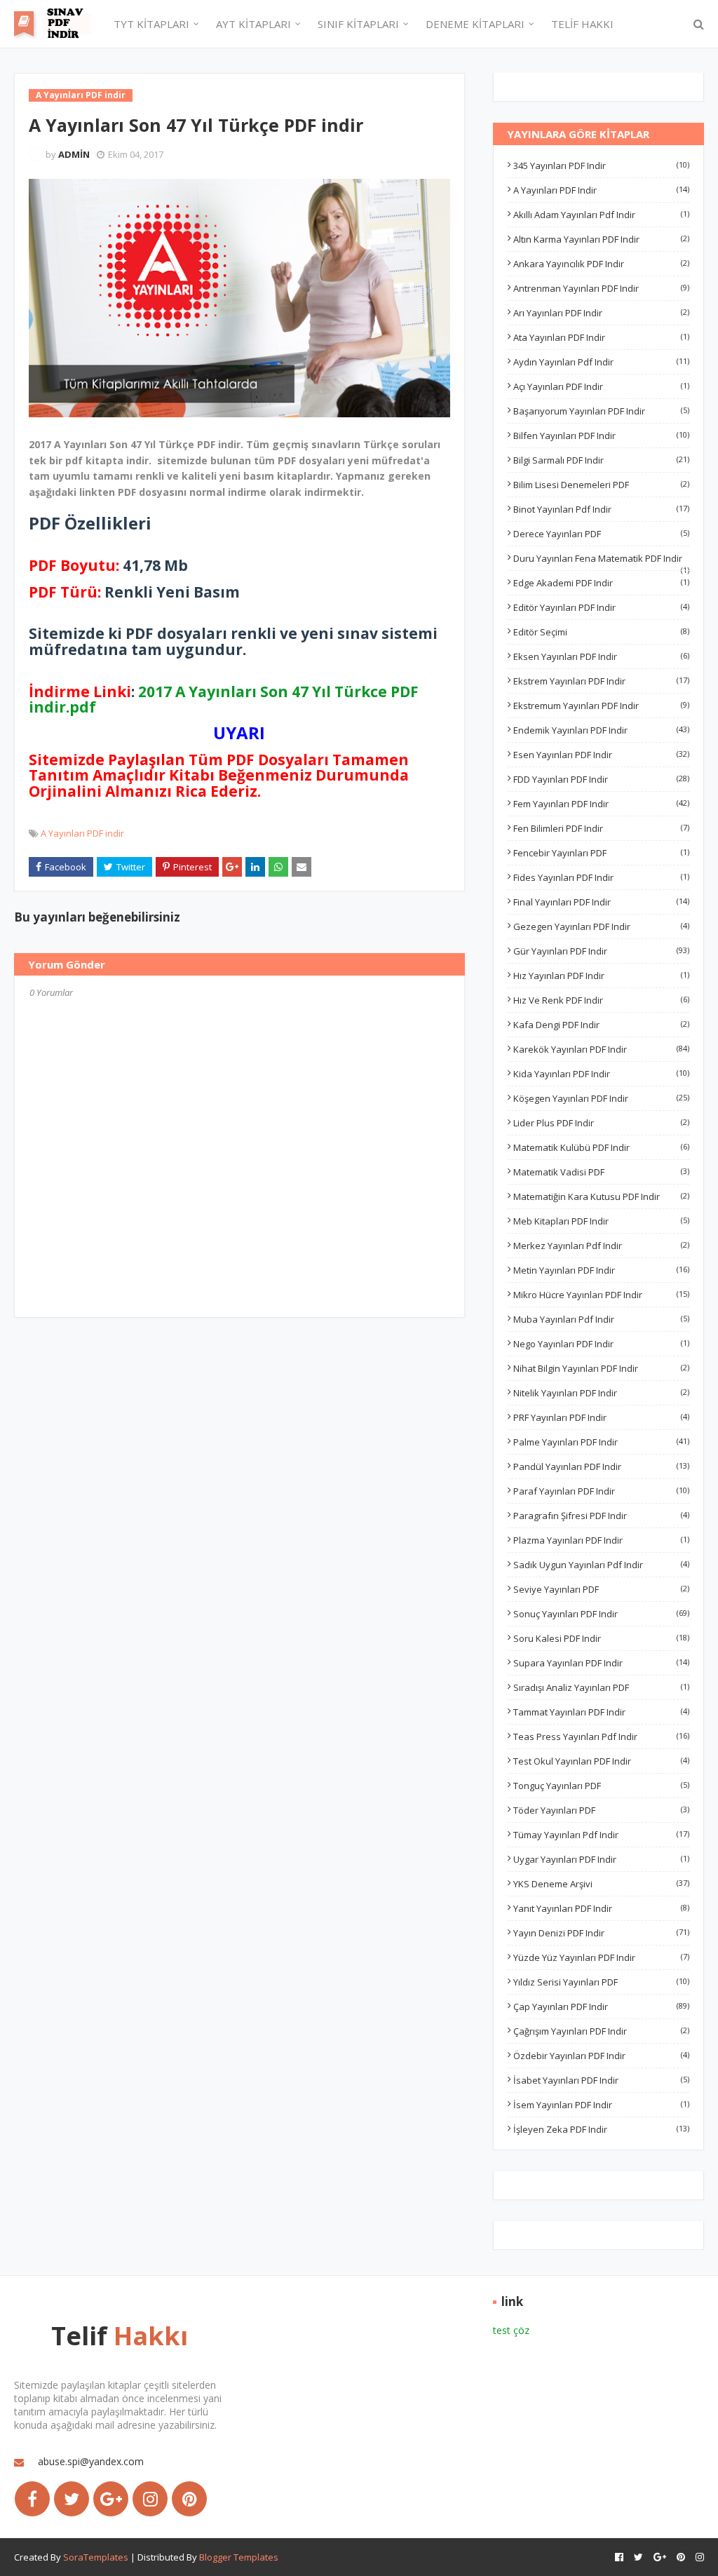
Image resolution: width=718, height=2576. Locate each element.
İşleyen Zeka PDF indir (601, 2129)
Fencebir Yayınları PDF (601, 853)
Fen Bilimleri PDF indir (601, 828)
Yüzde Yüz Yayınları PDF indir (601, 1957)
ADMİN (74, 154)
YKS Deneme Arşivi (601, 1884)
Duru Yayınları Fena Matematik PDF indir (601, 558)
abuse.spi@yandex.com (91, 2461)
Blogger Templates (239, 2557)
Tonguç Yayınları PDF (601, 1786)
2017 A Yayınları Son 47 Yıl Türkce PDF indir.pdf (224, 699)
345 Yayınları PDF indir (601, 166)
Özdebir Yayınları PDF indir (601, 2056)
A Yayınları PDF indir (82, 833)
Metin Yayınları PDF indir (601, 1270)
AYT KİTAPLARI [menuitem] (253, 24)
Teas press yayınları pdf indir (601, 1737)
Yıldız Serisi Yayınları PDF (601, 1982)
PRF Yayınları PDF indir (601, 1417)
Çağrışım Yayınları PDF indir (601, 2031)
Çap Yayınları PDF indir (601, 2007)
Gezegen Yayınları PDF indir (601, 926)
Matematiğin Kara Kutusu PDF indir (601, 1196)
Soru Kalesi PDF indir (601, 1638)
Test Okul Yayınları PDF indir (601, 1761)
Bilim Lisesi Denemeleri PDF (601, 485)
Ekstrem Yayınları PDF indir (601, 681)
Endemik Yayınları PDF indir (601, 730)
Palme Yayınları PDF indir (601, 1442)
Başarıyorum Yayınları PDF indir (601, 411)
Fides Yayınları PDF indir (601, 877)
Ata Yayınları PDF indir (601, 337)
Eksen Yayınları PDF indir (601, 656)
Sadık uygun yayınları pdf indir (601, 1565)
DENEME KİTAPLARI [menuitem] (475, 24)
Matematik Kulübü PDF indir (601, 1147)
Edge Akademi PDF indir (601, 583)
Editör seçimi (601, 632)
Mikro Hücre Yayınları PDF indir (601, 1295)
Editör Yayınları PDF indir (601, 607)
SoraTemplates (96, 2557)
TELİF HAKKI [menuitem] (582, 24)
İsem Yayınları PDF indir (601, 2105)
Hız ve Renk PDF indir (601, 1000)
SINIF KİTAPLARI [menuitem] (358, 24)
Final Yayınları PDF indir (601, 902)
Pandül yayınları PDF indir (601, 1466)
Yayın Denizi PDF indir (601, 1933)
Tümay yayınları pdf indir (601, 1835)
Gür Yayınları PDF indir (601, 951)
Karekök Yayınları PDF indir (601, 1049)
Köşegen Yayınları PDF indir (601, 1098)
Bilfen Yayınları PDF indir (601, 436)
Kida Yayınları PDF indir (601, 1074)
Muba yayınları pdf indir (601, 1319)
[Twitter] (72, 2499)
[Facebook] (32, 2499)
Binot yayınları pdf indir (601, 509)
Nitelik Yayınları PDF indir (601, 1393)
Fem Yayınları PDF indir (601, 804)
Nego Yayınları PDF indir (601, 1344)
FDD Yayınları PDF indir (601, 779)
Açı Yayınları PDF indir (601, 386)
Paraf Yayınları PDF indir (601, 1491)
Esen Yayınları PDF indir (601, 755)
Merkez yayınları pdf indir (601, 1246)
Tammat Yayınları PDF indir (601, 1712)
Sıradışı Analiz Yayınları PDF (601, 1687)
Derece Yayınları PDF (601, 534)
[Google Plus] (111, 2499)
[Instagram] (150, 2499)
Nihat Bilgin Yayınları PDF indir (601, 1368)
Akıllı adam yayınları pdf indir (601, 215)
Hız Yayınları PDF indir (601, 976)
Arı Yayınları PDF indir (601, 313)
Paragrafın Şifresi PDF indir (601, 1516)
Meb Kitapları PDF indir (601, 1221)
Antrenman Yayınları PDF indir (601, 288)
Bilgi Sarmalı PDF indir (601, 460)
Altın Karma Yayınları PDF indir (601, 239)
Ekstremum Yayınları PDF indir (601, 706)
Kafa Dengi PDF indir (601, 1025)
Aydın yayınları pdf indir (601, 362)
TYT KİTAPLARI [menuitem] (151, 24)
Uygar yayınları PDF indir (601, 1859)
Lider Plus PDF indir (601, 1123)
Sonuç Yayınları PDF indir (601, 1614)
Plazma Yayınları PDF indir (601, 1540)
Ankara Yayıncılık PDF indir (601, 264)
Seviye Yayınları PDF (601, 1589)
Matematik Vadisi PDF (601, 1172)
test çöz (511, 2330)
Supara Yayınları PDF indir (601, 1663)
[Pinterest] (189, 2499)
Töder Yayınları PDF (601, 1810)
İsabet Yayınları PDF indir (601, 2080)
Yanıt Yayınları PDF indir (601, 1908)
